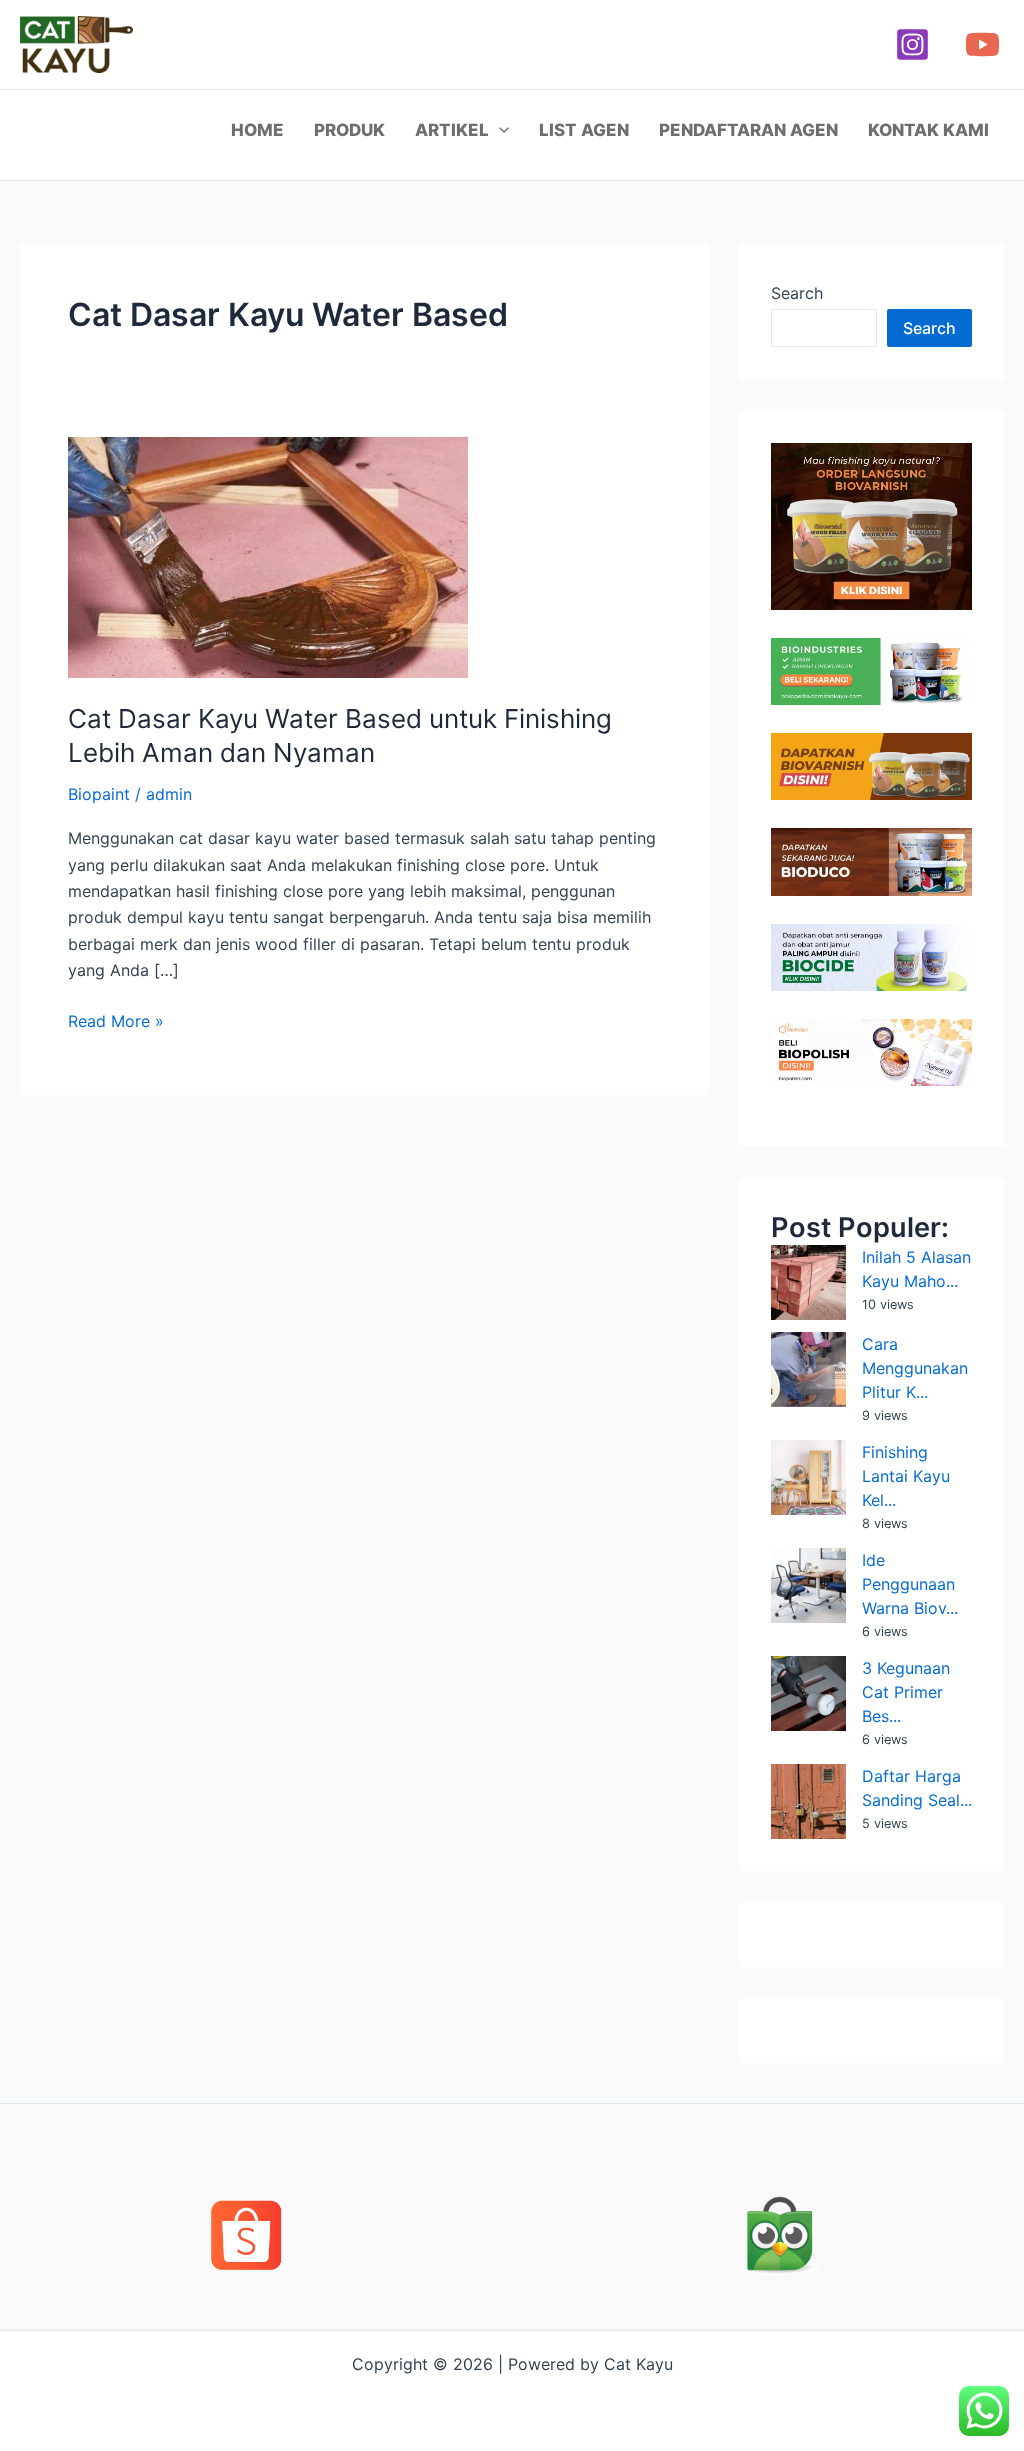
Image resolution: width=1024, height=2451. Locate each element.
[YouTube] (982, 44)
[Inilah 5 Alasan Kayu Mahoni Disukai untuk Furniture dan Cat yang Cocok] (808, 1282)
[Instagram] (912, 44)
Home (257, 130)
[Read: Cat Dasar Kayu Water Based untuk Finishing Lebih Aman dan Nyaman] (268, 556)
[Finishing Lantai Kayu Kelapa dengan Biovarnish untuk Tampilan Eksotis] (808, 1477)
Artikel (452, 130)
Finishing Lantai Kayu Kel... (906, 1476)
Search (797, 293)
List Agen (584, 130)
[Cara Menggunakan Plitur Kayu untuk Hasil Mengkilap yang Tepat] (808, 1369)
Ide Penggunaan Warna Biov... (910, 1584)
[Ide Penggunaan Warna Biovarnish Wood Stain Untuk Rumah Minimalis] (808, 1585)
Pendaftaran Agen (748, 130)
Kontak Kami (928, 130)
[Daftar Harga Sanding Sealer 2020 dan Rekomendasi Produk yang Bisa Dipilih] (808, 1801)
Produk (349, 130)
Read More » (116, 1019)
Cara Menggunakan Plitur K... (915, 1368)
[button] (499, 130)
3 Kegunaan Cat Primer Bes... (906, 1692)
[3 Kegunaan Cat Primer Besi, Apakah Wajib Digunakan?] (808, 1693)
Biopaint (99, 794)
